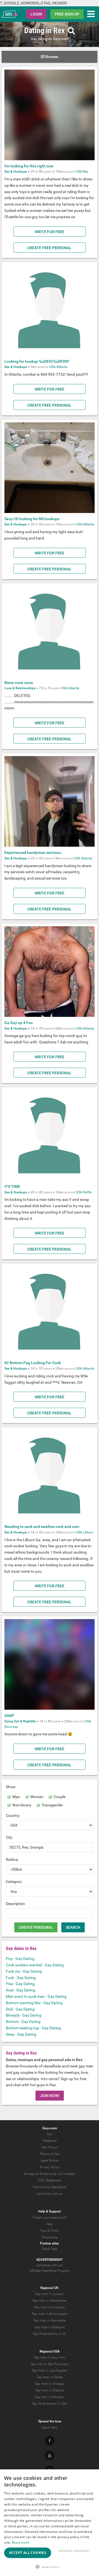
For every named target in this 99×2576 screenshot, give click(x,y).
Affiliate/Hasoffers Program (50, 2271)
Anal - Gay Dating (20, 1990)
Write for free (50, 232)
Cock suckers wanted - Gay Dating (35, 1965)
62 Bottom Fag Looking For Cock (33, 1363)
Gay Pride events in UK (50, 2334)
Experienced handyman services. (33, 852)
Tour (50, 2134)
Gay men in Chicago (50, 2384)
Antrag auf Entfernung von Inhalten (50, 2174)
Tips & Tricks (50, 2231)
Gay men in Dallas (50, 2377)
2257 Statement (50, 2180)
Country (13, 1815)
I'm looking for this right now (29, 166)
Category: (14, 1882)
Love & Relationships (20, 688)
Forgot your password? (50, 2217)
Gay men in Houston (50, 2397)
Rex (86, 172)
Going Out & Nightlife (20, 1721)
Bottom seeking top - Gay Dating (33, 2028)
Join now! (50, 2096)
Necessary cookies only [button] (74, 2551)
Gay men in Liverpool (50, 2307)
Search (73, 1927)
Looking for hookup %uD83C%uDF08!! (37, 361)
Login (36, 14)
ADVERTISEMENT (50, 2260)
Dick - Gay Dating (20, 2009)
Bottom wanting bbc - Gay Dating (34, 2003)
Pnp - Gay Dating (20, 1959)
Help (50, 2224)
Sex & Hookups (16, 172)
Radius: (12, 1859)
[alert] (50, 2523)
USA (79, 172)
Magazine (50, 2141)
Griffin (88, 1192)
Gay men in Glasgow (50, 2327)
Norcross (11, 1727)
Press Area (50, 2237)
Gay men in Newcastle (50, 2320)
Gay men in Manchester (50, 2301)
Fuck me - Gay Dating (24, 1971)
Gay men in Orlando (50, 2390)
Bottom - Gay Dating (23, 2022)
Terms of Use (50, 2154)
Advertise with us (50, 2194)
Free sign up (67, 14)
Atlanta (62, 367)
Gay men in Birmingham (50, 2314)
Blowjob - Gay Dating (24, 2015)
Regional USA (50, 2351)
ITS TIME (12, 1186)
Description (15, 1904)
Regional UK (50, 2288)
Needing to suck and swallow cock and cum (42, 1527)
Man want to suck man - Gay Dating (36, 1996)
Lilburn (88, 1532)
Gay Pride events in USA (50, 2404)
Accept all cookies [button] (28, 2553)
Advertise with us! (50, 2265)
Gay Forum (50, 2147)
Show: (11, 1787)
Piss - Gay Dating (20, 1984)
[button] (50, 2567)
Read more (21, 2542)
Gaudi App (50, 2249)
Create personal (36, 1927)
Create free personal (49, 248)
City (9, 1837)
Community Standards (50, 2187)
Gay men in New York (50, 2357)
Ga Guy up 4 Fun (19, 1023)
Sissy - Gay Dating (21, 2034)
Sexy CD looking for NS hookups (32, 519)
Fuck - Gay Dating (21, 1978)
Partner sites (50, 2243)
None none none (19, 683)
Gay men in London (50, 2294)
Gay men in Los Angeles (50, 2370)
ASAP (9, 1715)
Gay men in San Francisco (50, 2364)
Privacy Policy (50, 2167)
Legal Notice (50, 2161)
